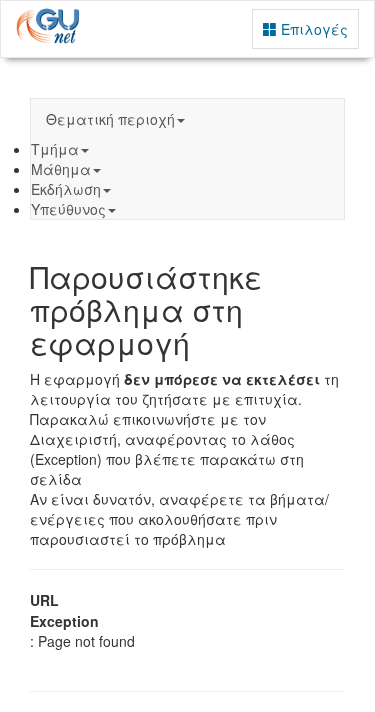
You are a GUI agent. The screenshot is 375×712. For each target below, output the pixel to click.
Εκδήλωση (66, 189)
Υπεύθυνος (68, 209)
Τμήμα (55, 149)
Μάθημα (61, 169)
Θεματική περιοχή (110, 119)
